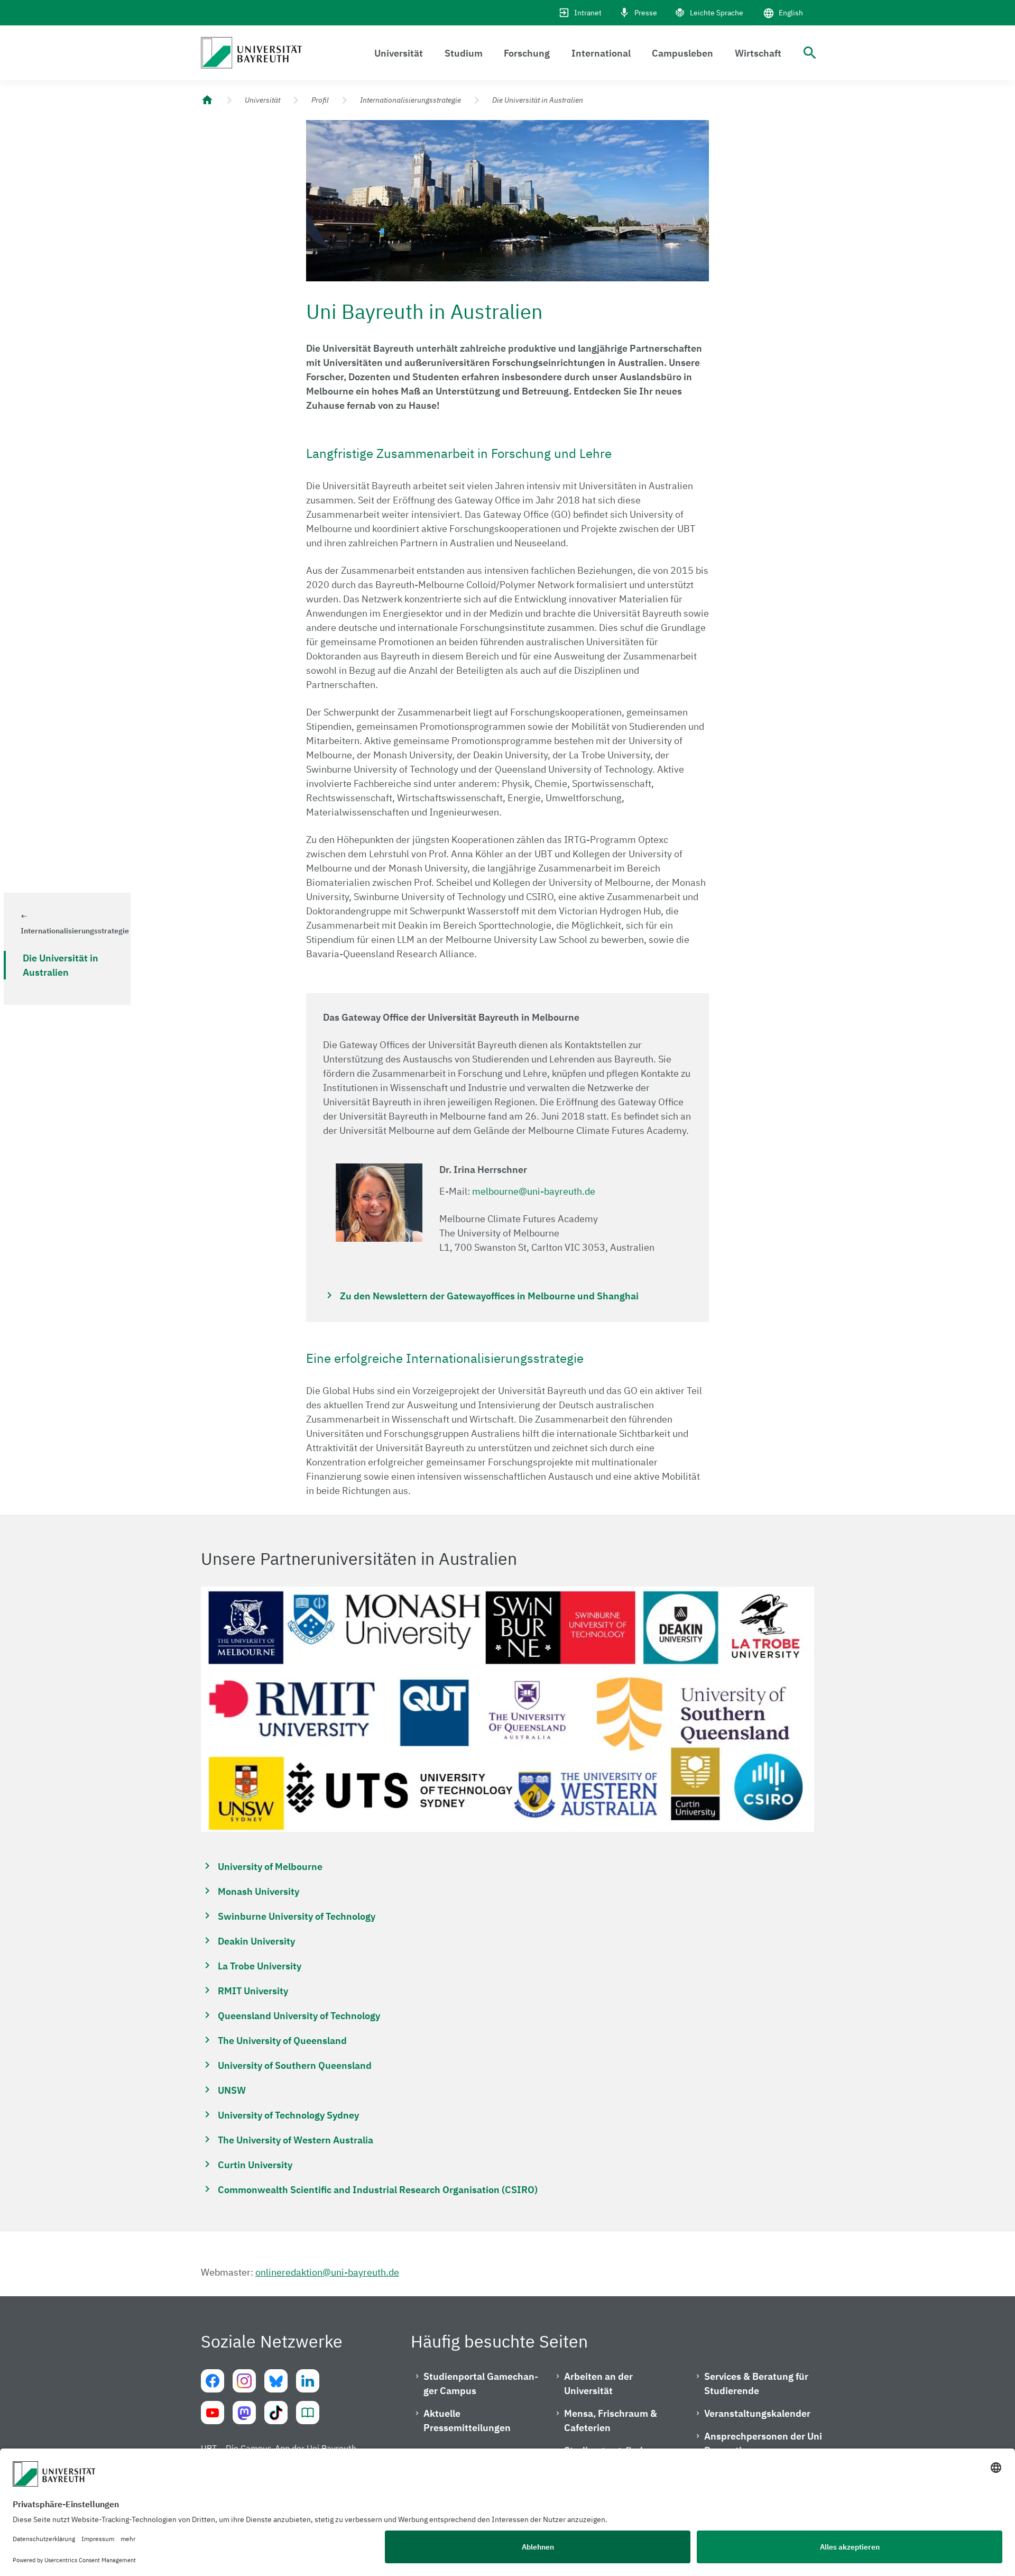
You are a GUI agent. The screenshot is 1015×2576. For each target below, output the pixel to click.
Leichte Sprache (717, 13)
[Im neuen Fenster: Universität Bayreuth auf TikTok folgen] (276, 2413)
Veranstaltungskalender (757, 2413)
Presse (646, 13)
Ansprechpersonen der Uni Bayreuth (763, 2443)
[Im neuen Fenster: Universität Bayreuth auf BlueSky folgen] (276, 2381)
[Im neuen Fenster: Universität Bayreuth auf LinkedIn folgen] (308, 2381)
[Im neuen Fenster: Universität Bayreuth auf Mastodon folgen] (244, 2413)
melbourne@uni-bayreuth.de (534, 1191)
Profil (320, 100)
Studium (464, 53)
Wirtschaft (758, 53)
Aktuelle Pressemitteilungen (467, 2421)
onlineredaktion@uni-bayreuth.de (327, 2272)
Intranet (588, 13)
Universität (399, 53)
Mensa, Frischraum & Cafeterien (611, 2421)
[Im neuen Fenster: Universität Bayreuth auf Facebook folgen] (213, 2381)
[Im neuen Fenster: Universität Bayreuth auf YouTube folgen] (213, 2413)
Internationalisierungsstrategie (410, 100)
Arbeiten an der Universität (598, 2384)
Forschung (527, 53)
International (601, 53)
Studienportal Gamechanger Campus (481, 2384)
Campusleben (682, 53)
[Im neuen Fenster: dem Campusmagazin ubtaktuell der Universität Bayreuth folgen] (308, 2413)
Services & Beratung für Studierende (756, 2384)
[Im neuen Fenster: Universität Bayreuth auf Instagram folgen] (244, 2381)
